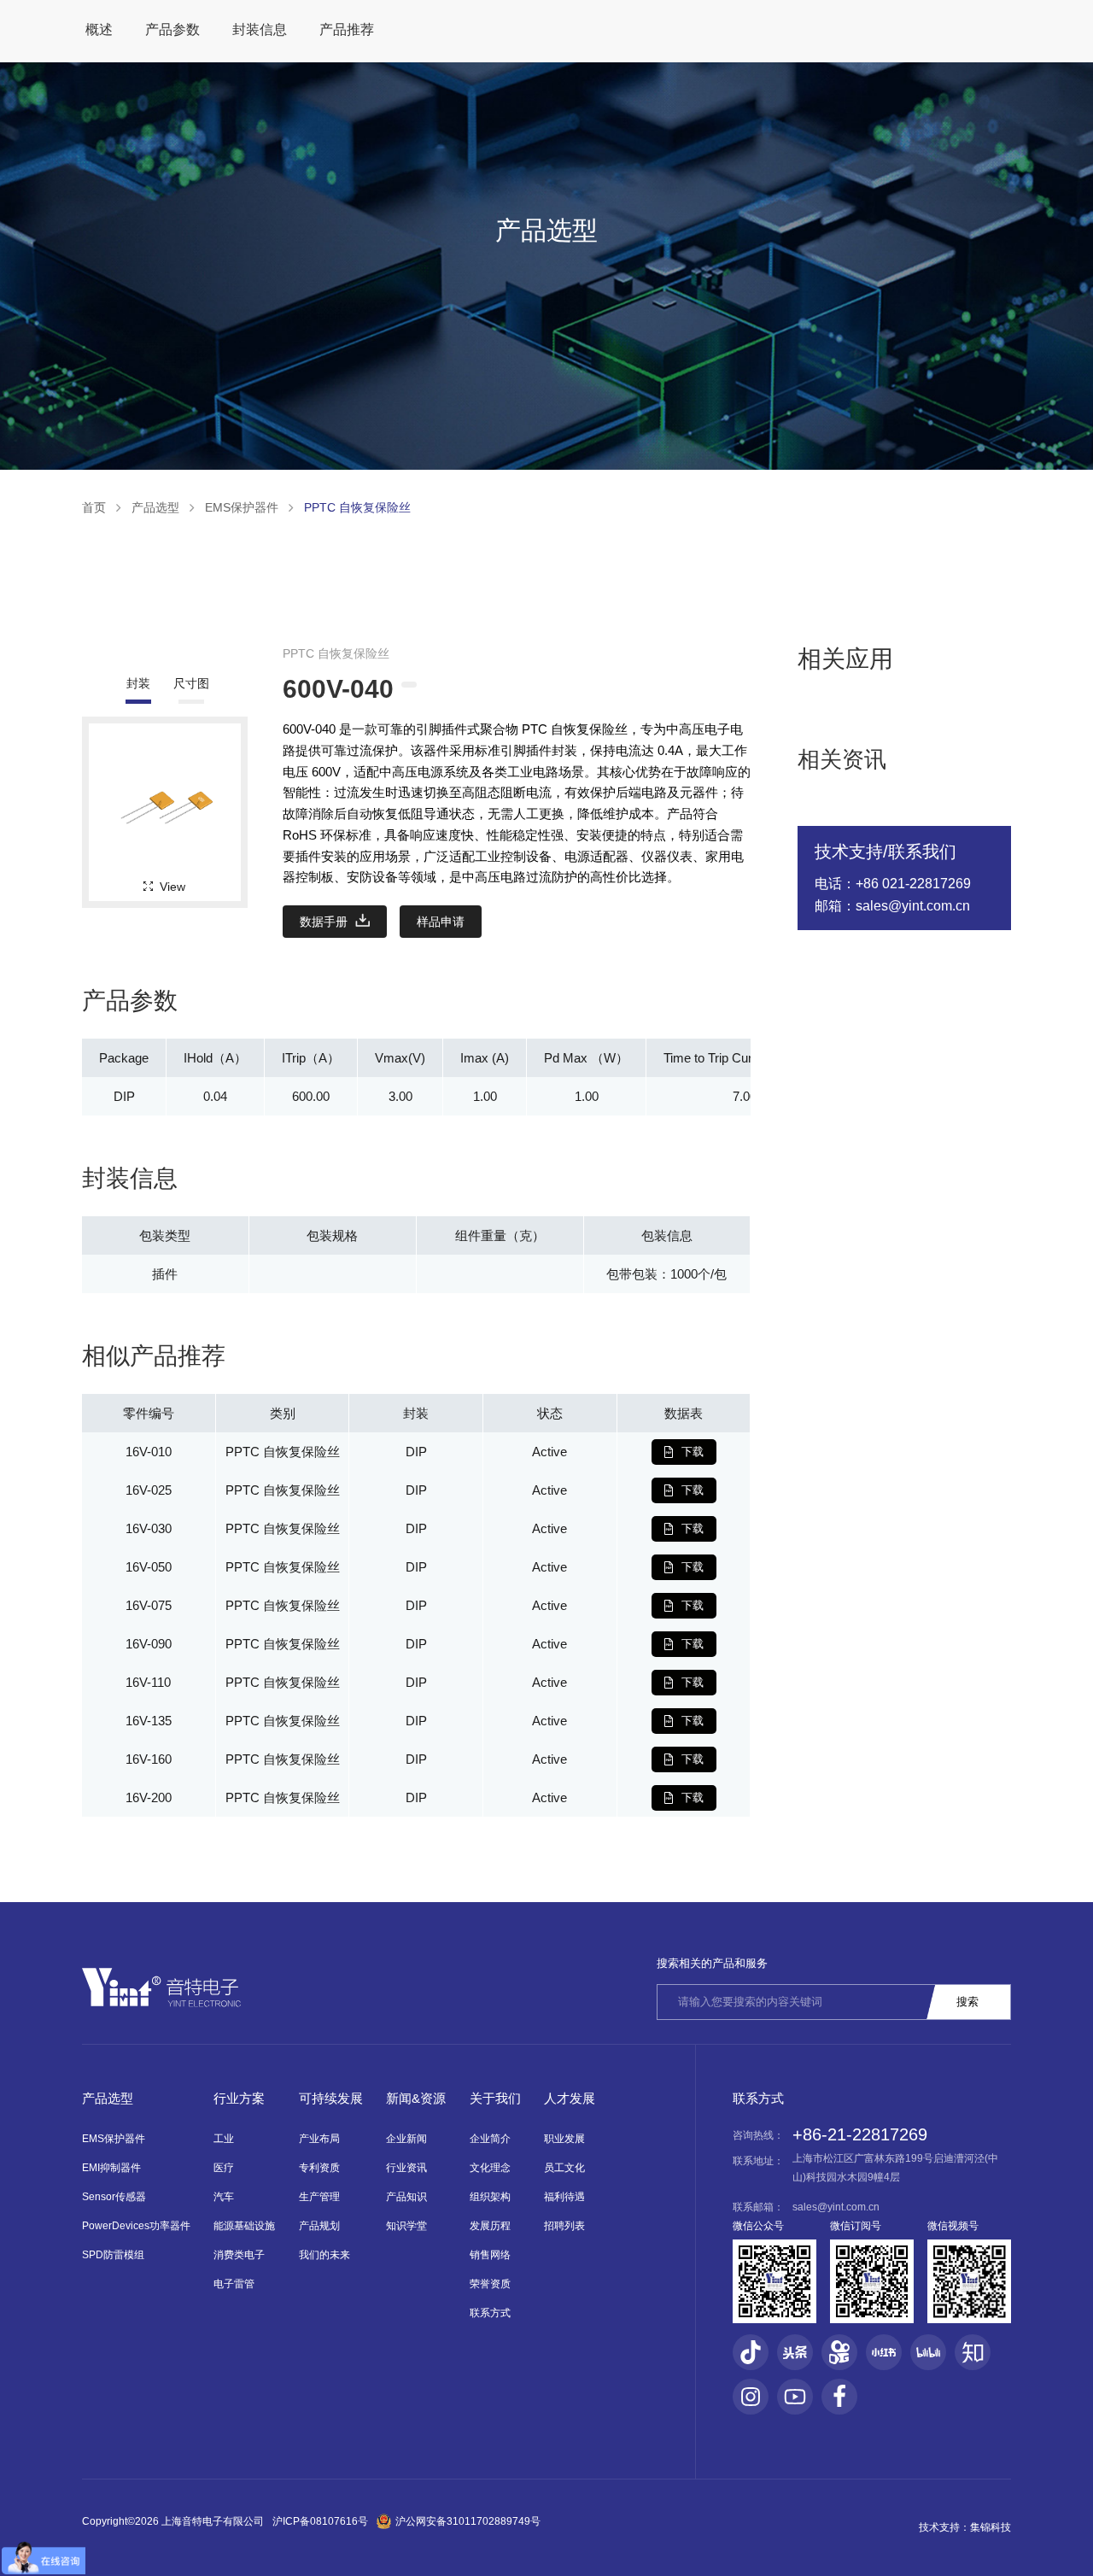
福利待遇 (564, 2197)
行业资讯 (406, 2168)
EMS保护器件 (242, 507)
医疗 (224, 2168)
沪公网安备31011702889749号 (468, 2521)
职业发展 (564, 2139)
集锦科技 (991, 2527)
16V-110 (148, 1682)
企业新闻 (406, 2139)
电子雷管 (234, 2284)
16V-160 (149, 1759)
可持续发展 (331, 2098)
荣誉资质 (490, 2284)
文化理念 (490, 2168)
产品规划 (319, 2226)
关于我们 (495, 2098)
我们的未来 (324, 2255)
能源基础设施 (244, 2226)
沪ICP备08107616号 (320, 2521)
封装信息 (260, 29)
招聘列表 (564, 2226)
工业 (224, 2139)
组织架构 (490, 2197)
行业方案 (239, 2098)
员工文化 (564, 2168)
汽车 (224, 2197)
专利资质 (319, 2168)
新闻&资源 (416, 2098)
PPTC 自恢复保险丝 (357, 507)
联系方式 (490, 2313)
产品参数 (172, 29)
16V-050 (149, 1567)
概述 (99, 29)
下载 (693, 1452)
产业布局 (319, 2139)
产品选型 (155, 507)
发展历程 (490, 2226)
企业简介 (490, 2139)
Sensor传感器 (114, 2197)
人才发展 (570, 2098)
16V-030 (149, 1528)
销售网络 (490, 2255)
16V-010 (149, 1452)
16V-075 (149, 1605)
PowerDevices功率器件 (136, 2226)
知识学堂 (406, 2226)
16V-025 (149, 1490)
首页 (94, 507)
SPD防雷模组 (113, 2255)
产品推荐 (347, 29)
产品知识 (406, 2197)
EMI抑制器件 (111, 2168)
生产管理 (319, 2197)
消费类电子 (239, 2255)
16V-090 (149, 1644)
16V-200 (149, 1797)
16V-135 (149, 1721)
